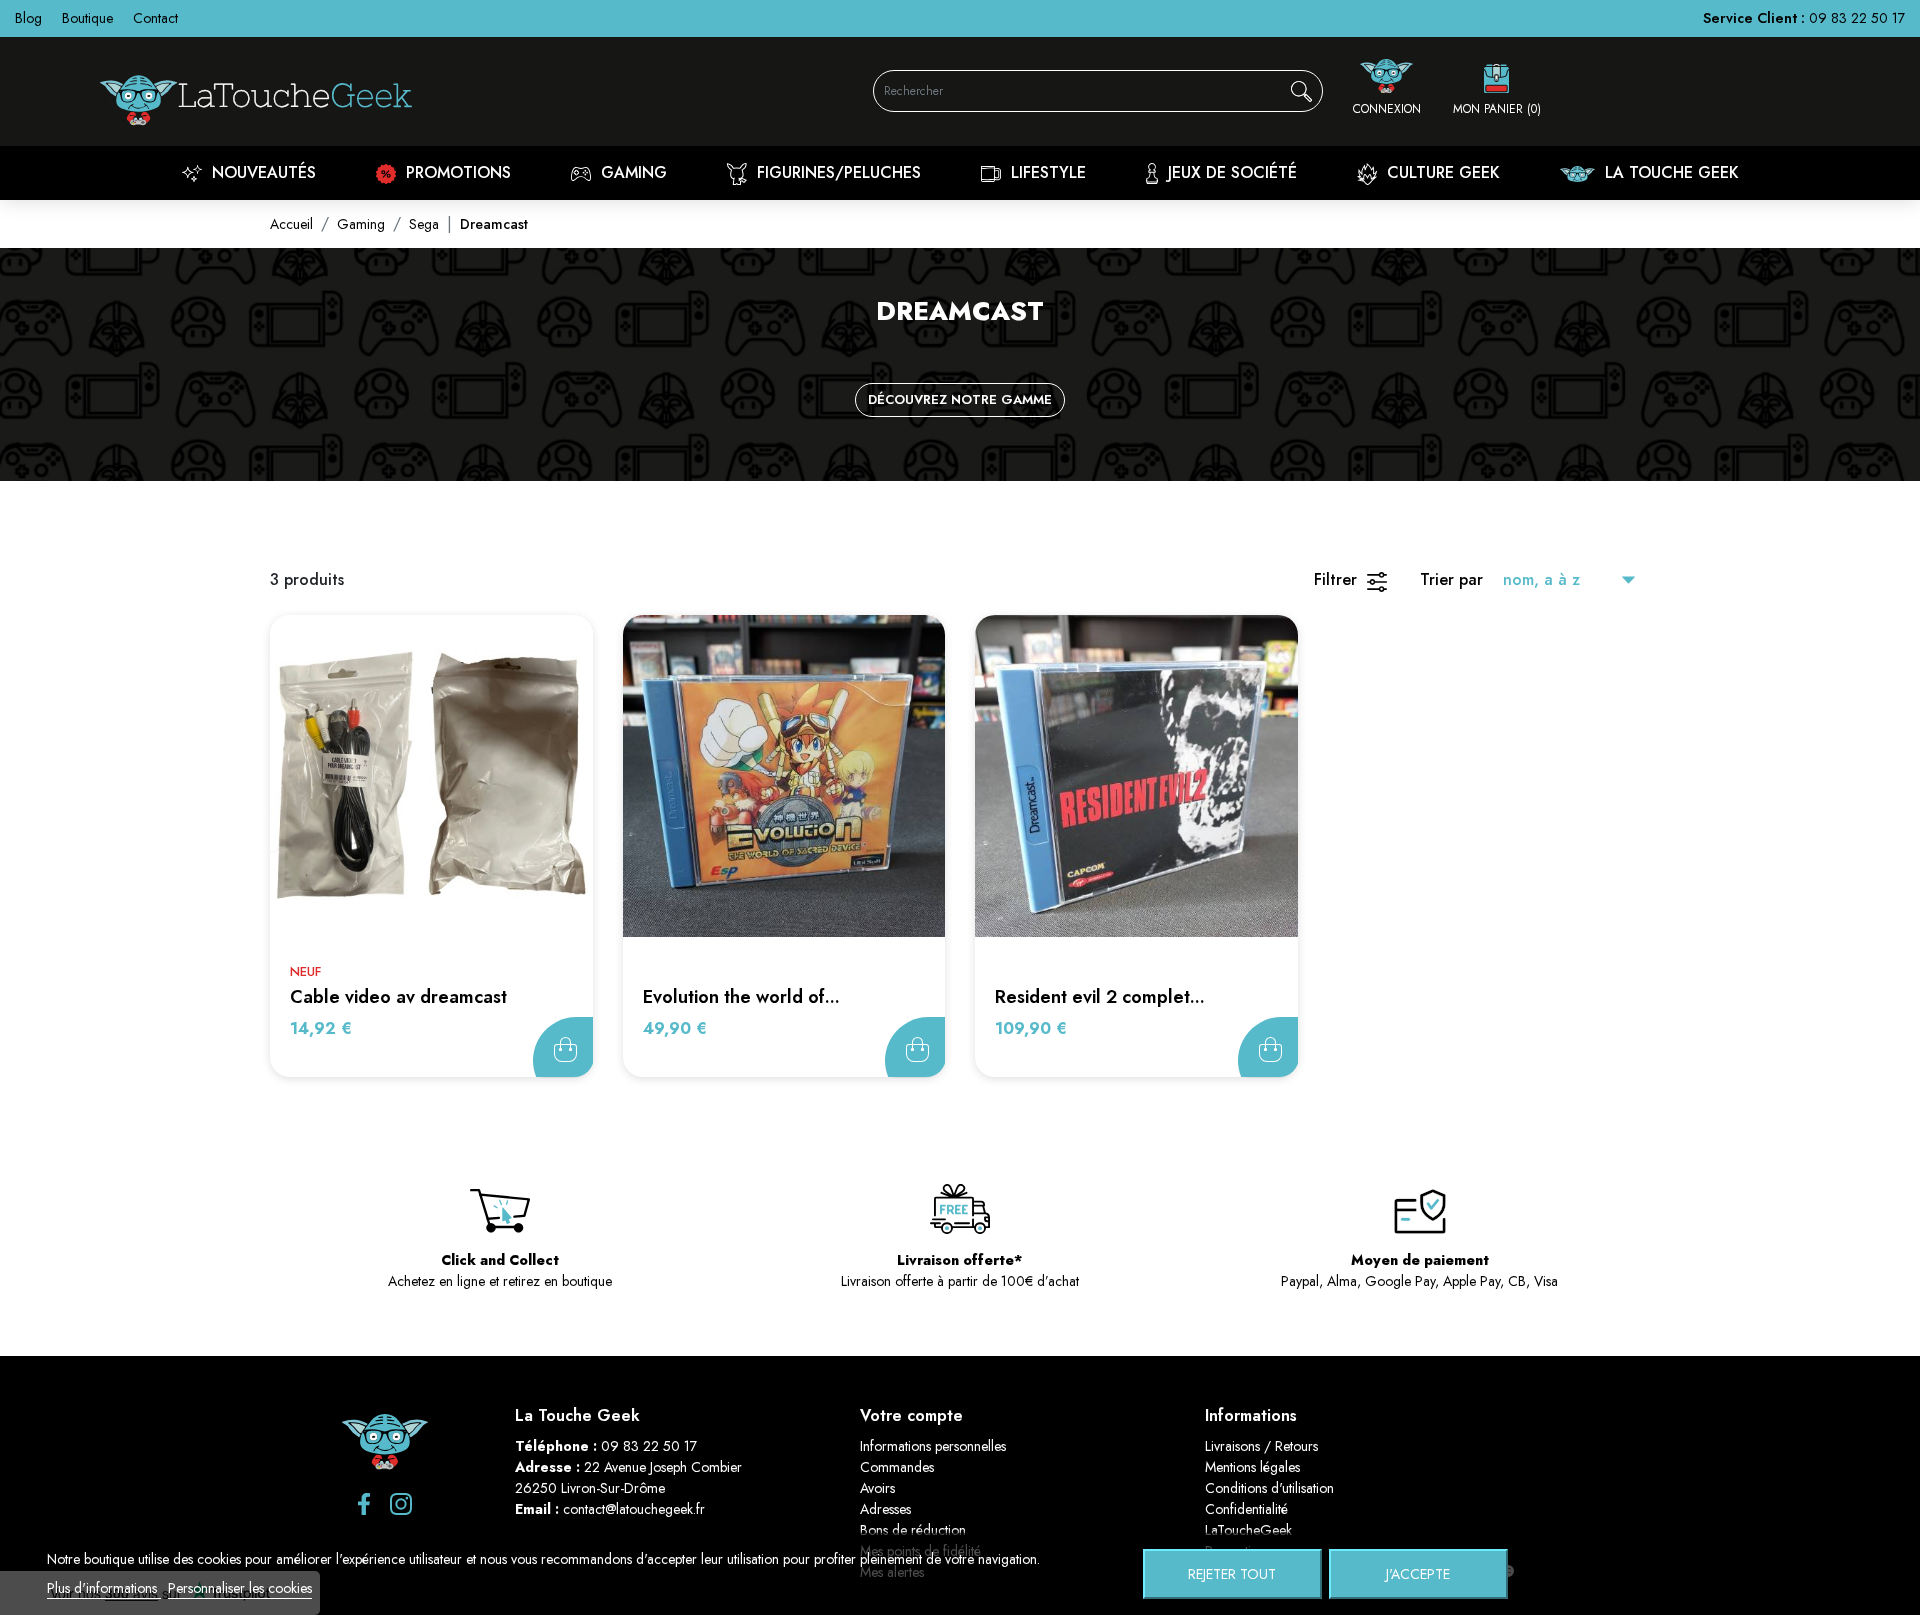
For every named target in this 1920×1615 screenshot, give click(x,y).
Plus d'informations (104, 1588)
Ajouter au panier (563, 1047)
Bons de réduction (913, 1530)
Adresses (885, 1509)
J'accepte (1418, 1574)
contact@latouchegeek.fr (634, 1509)
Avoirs (877, 1488)
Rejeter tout (1232, 1574)
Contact (155, 18)
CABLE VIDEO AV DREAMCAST (398, 997)
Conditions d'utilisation (1269, 1488)
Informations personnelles (933, 1446)
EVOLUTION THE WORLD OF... (741, 997)
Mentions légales (1252, 1467)
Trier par (1451, 579)
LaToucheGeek (1248, 1530)
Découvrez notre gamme (960, 399)
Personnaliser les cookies (240, 1588)
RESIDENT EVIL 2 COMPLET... (1100, 997)
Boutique (87, 18)
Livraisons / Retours (1261, 1446)
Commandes (897, 1467)
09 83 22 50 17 (1857, 18)
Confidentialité (1246, 1509)
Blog (28, 18)
